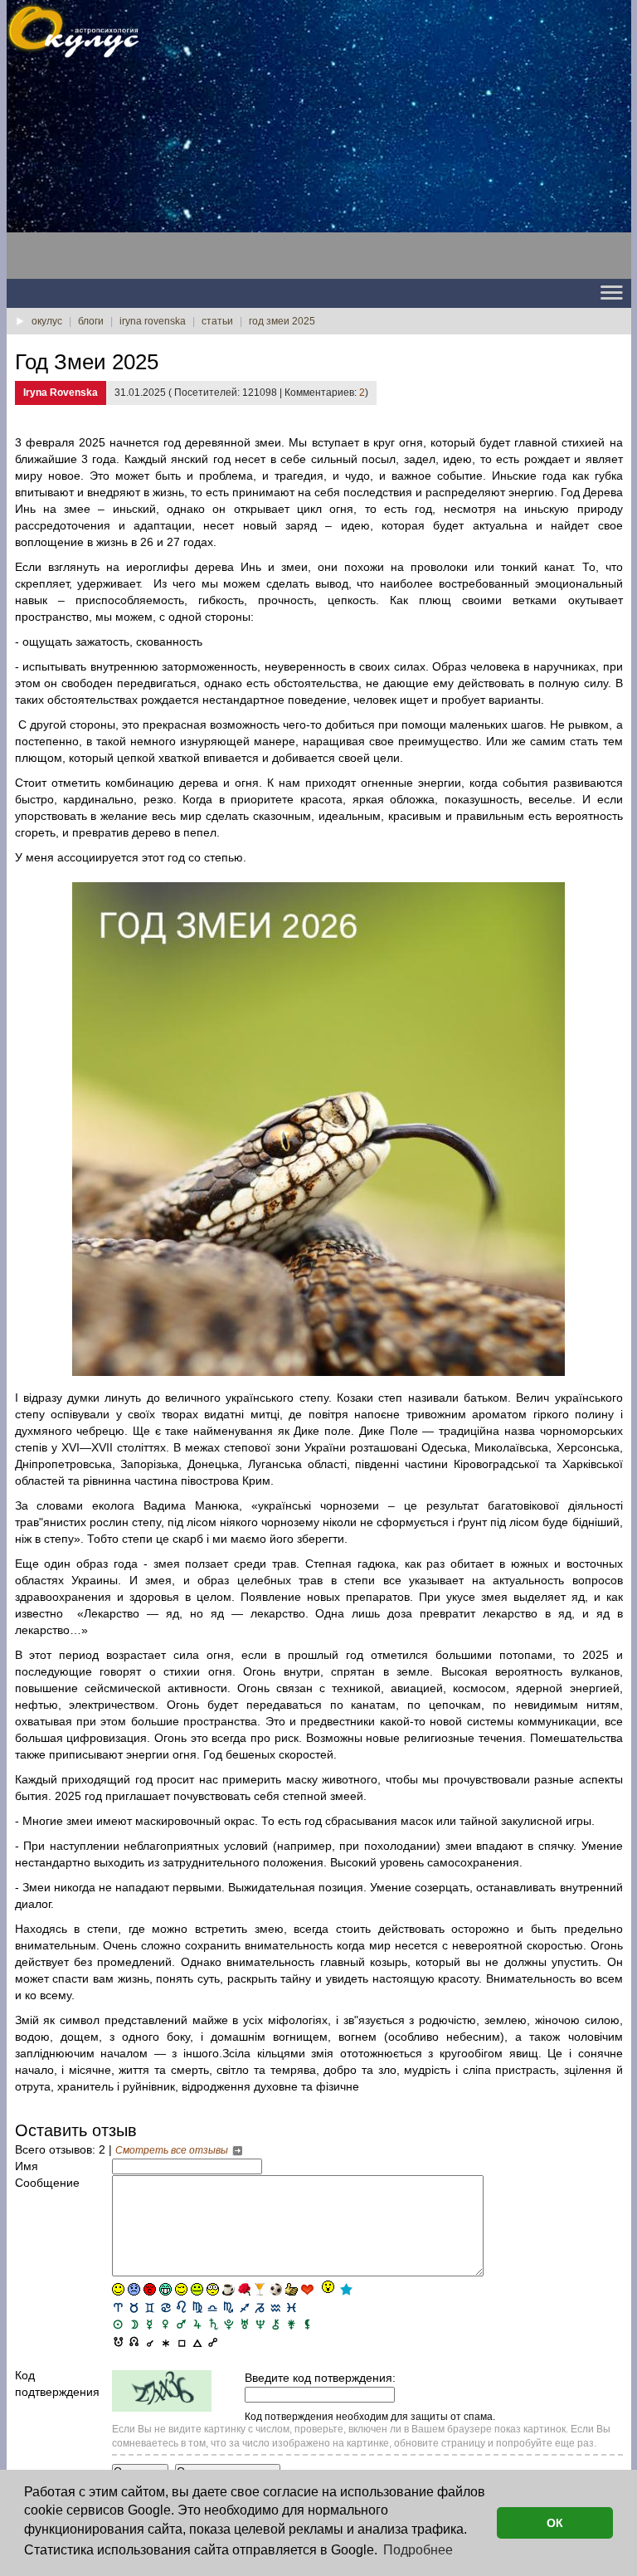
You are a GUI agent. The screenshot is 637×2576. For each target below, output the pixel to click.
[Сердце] (307, 2289)
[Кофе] (229, 2289)
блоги (91, 321)
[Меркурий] (150, 2323)
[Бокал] (260, 2289)
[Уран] (244, 2323)
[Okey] (292, 2289)
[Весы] (213, 2307)
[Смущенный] (150, 2289)
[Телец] (134, 2307)
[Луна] (134, 2323)
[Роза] (244, 2289)
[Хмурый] (134, 2289)
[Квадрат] (181, 2341)
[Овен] (118, 2307)
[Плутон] (229, 2323)
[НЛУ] (118, 2341)
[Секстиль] (165, 2341)
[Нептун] (260, 2323)
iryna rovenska (153, 321)
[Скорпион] (229, 2307)
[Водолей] (276, 2307)
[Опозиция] (213, 2341)
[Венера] (165, 2323)
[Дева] (197, 2307)
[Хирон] (276, 2323)
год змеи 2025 (282, 321)
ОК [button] (555, 2523)
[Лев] (181, 2307)
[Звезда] (346, 2289)
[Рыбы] (292, 2307)
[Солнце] (118, 2323)
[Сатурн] (213, 2323)
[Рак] (165, 2307)
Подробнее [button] (418, 2550)
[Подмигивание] (181, 2289)
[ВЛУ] (134, 2341)
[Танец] (327, 2288)
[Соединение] (150, 2341)
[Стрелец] (244, 2307)
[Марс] (181, 2323)
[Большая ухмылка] (165, 2289)
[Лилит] (307, 2323)
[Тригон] (197, 2341)
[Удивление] (213, 2289)
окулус (47, 321)
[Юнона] (292, 2323)
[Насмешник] (197, 2289)
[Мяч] (276, 2289)
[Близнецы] (150, 2307)
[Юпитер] (197, 2323)
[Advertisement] (139, 175)
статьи (217, 321)
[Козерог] (260, 2307)
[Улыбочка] (118, 2289)
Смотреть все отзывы (173, 2150)
